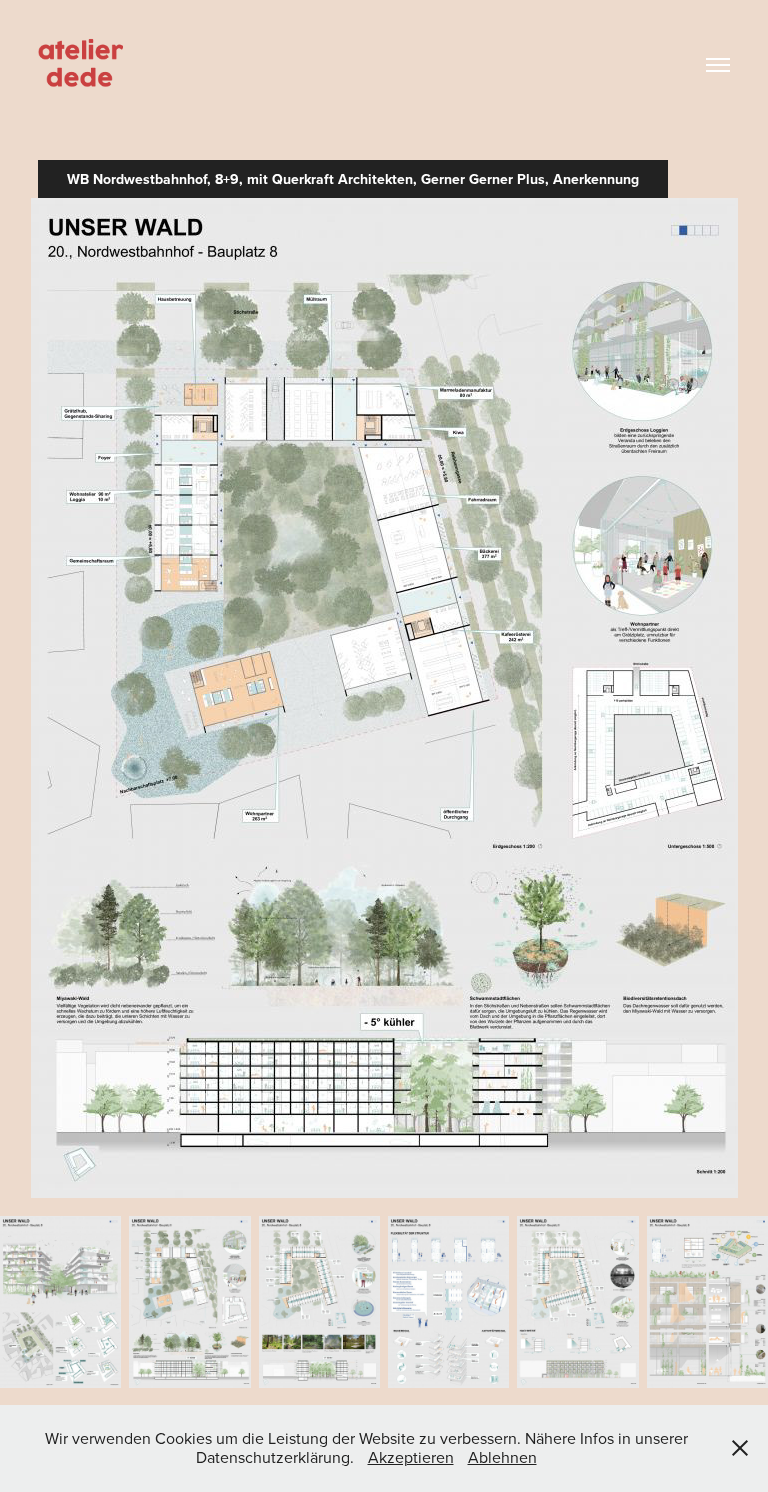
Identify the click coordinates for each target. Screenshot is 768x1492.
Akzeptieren (411, 1457)
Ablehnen (502, 1457)
